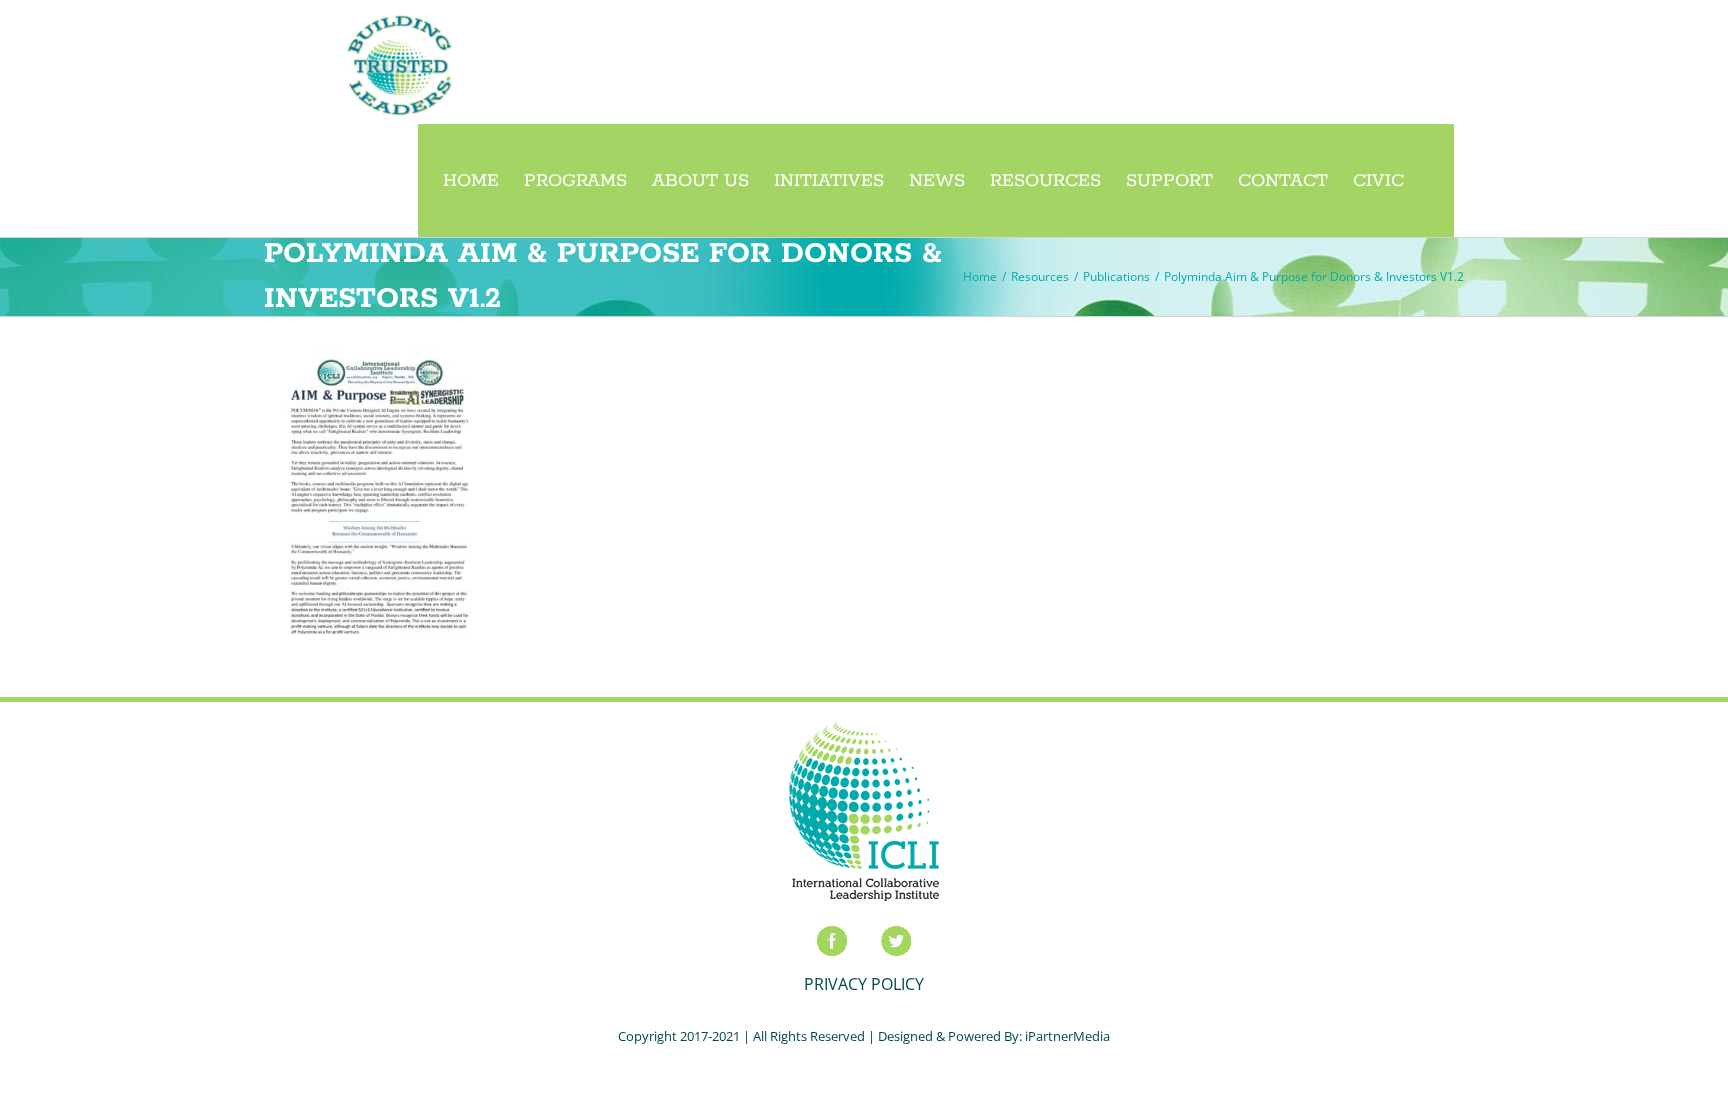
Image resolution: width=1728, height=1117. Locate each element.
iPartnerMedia (1067, 1036)
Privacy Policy (864, 984)
